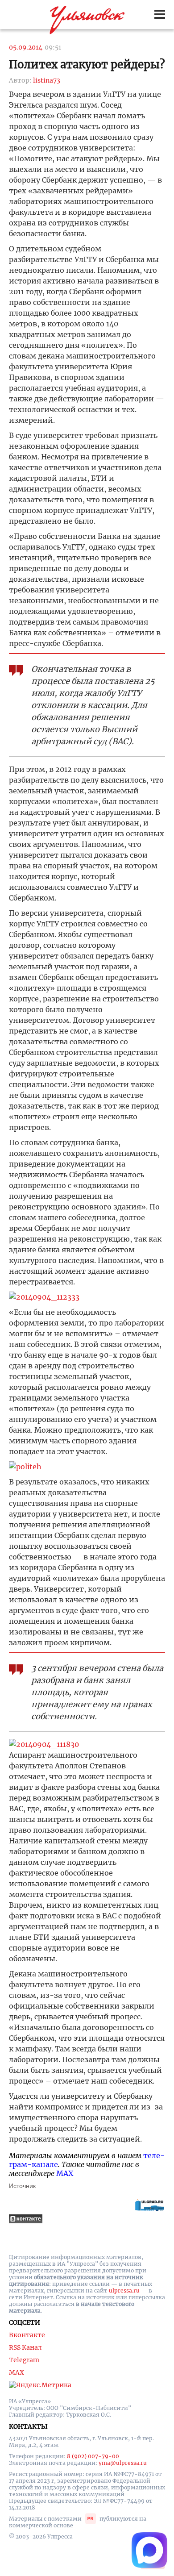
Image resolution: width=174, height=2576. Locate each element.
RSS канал (25, 2347)
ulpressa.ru (124, 2290)
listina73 (47, 80)
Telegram (24, 2360)
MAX (65, 2173)
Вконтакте (27, 2335)
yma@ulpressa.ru (123, 2463)
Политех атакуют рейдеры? (87, 65)
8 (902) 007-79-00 (93, 2456)
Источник (22, 2186)
